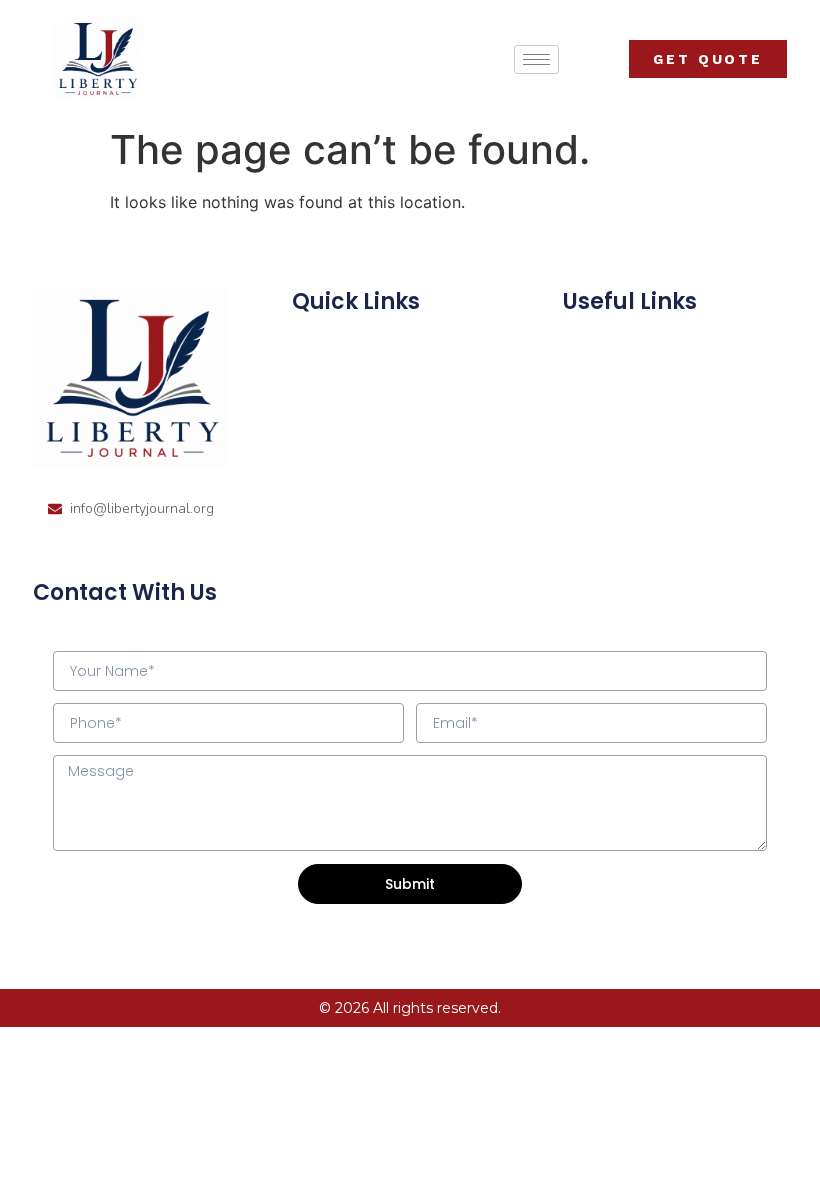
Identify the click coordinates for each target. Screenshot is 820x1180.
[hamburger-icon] (536, 59)
